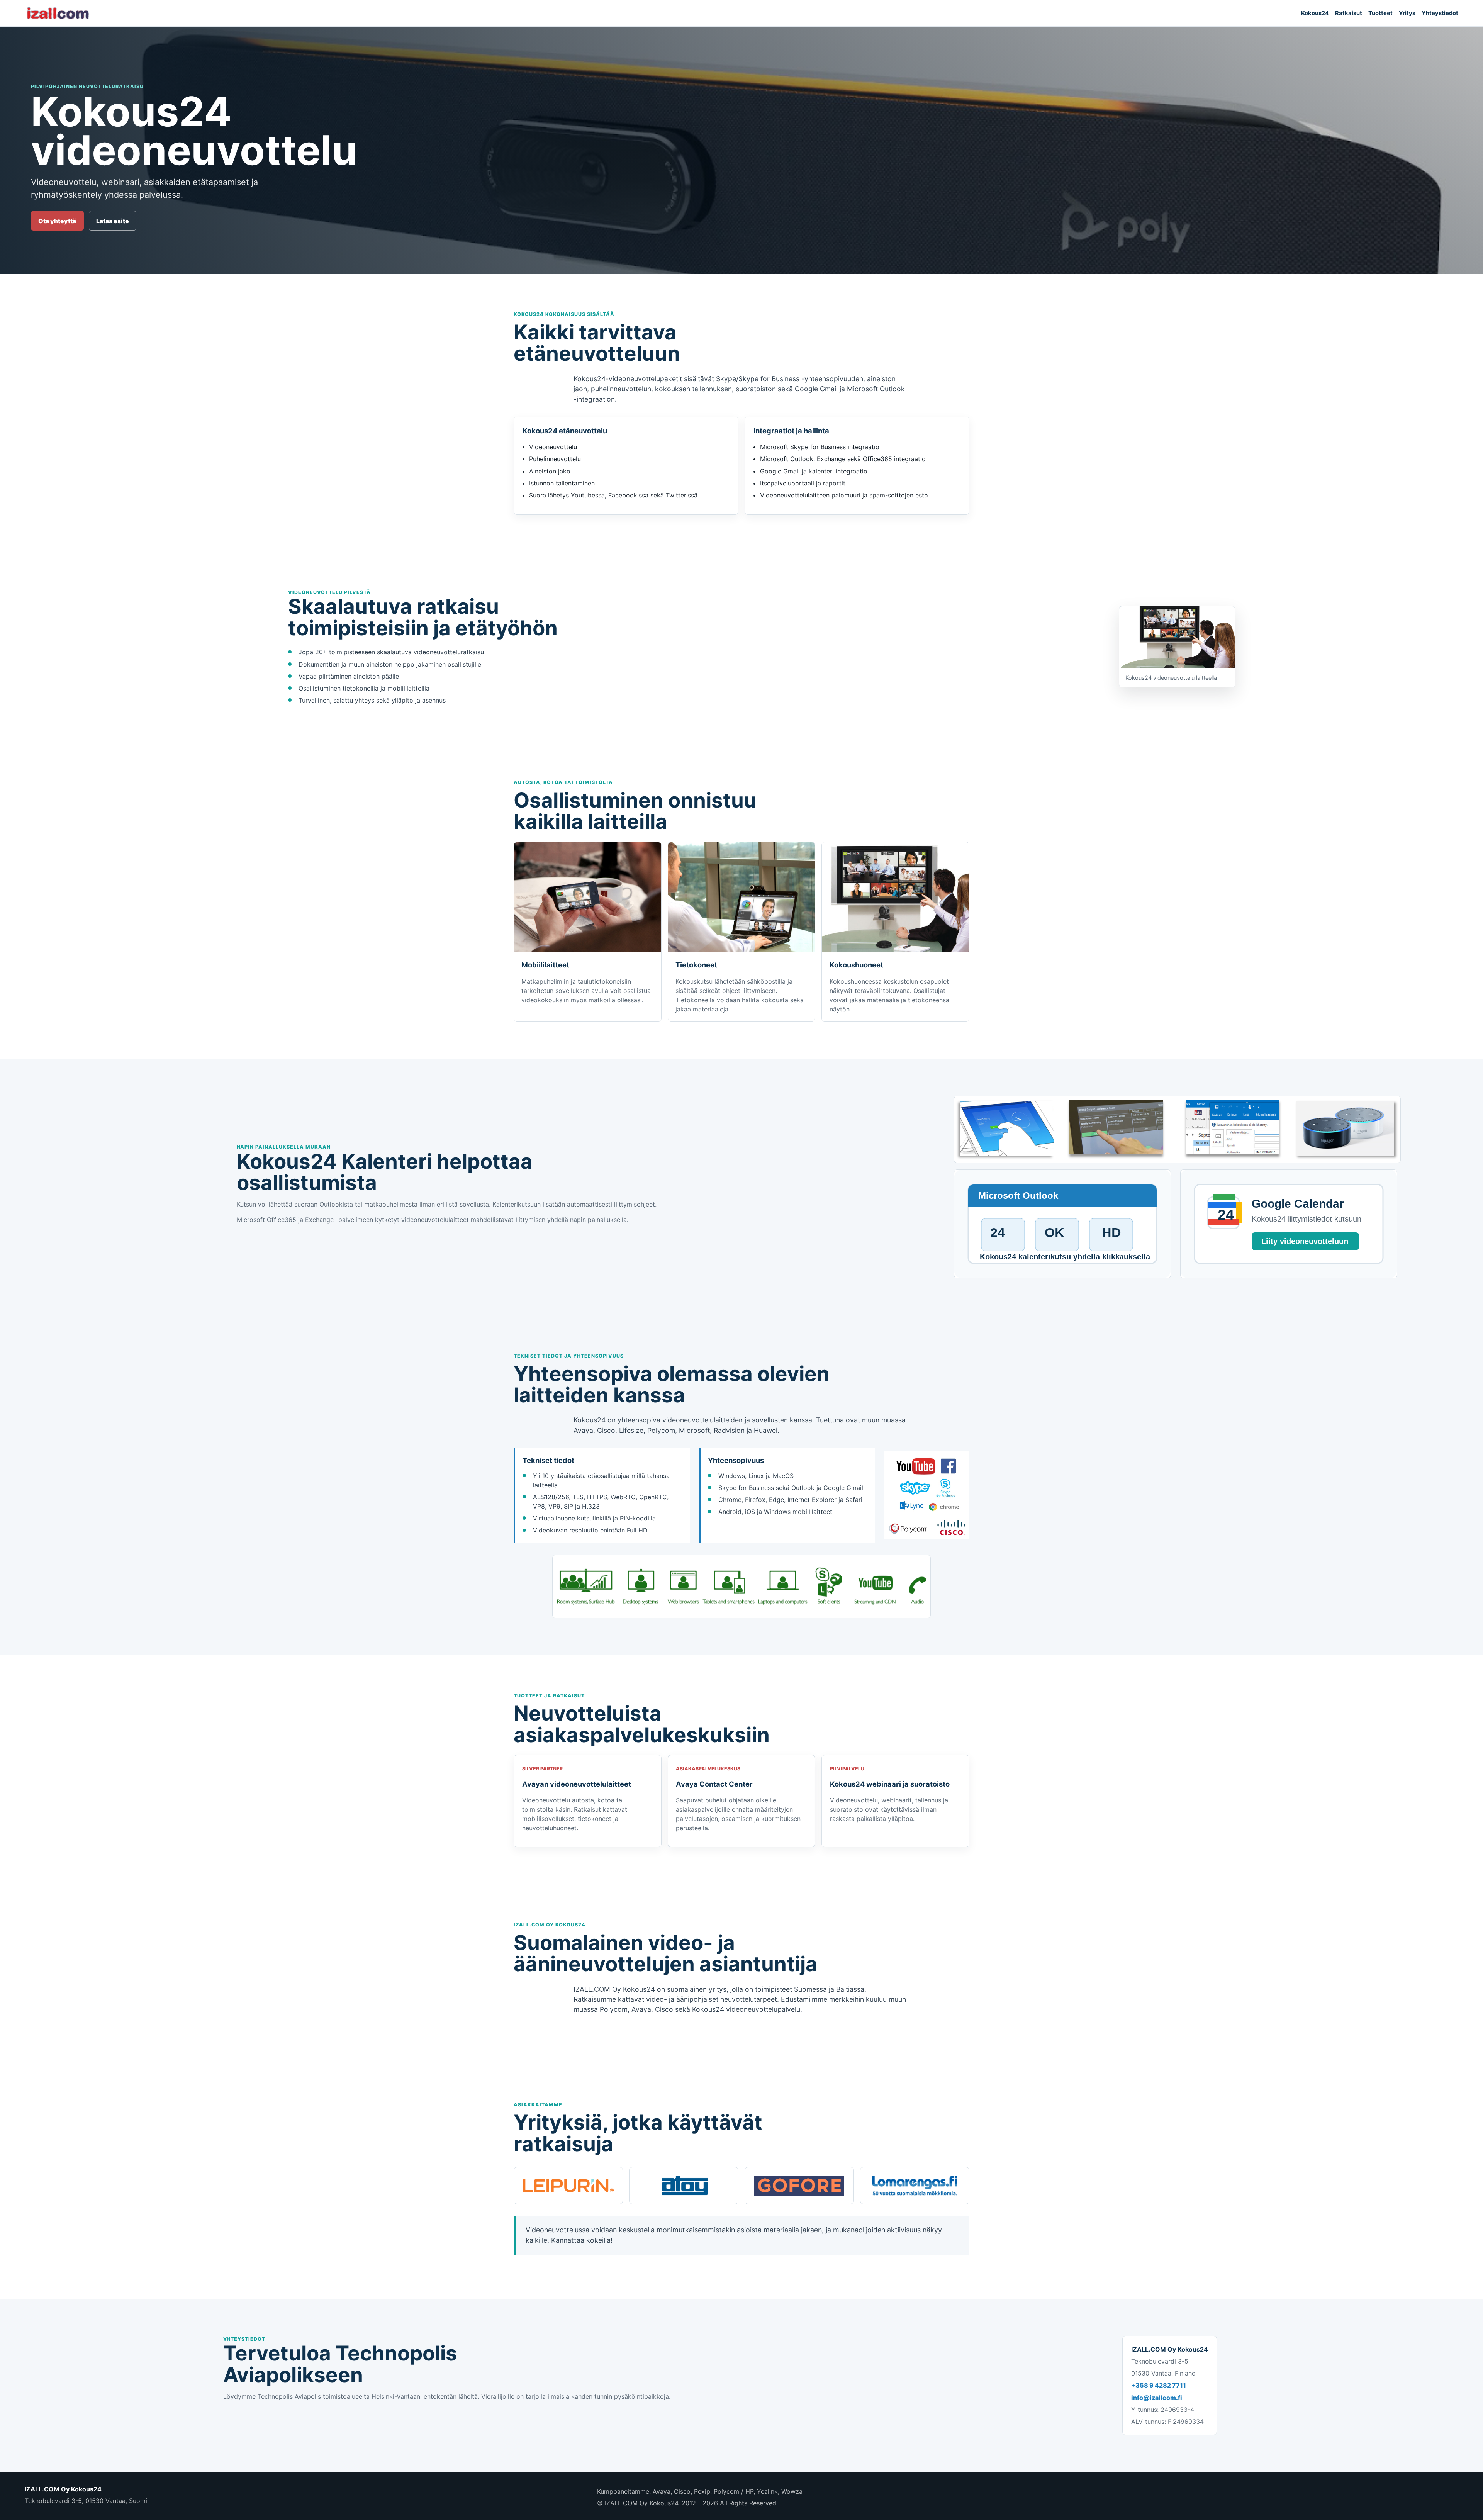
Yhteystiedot (1440, 13)
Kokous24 (1315, 13)
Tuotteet (1380, 13)
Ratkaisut (1349, 13)
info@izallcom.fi (1157, 2398)
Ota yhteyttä (57, 221)
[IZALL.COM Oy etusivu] (58, 13)
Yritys (1407, 13)
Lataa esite (113, 221)
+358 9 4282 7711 (1159, 2385)
